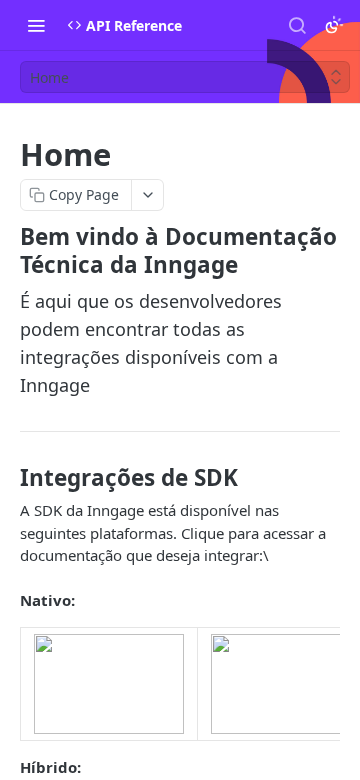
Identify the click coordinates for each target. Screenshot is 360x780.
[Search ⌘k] (297, 25)
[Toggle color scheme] (334, 25)
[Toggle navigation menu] (36, 25)
